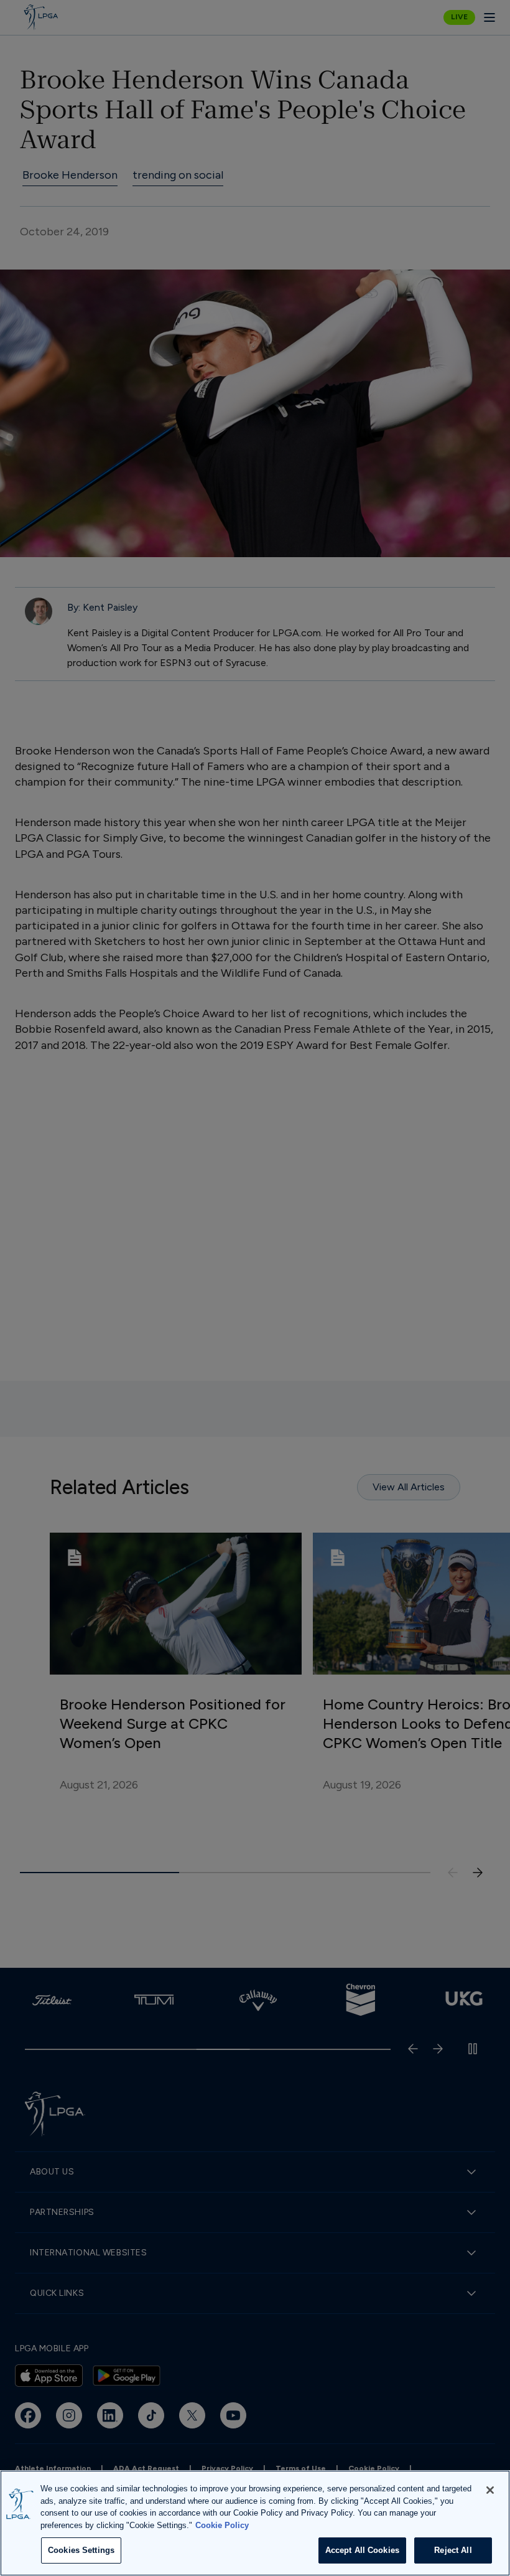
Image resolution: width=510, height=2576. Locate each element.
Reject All (453, 2550)
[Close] (490, 2490)
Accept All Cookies (362, 2550)
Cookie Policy (222, 2525)
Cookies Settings (81, 2550)
